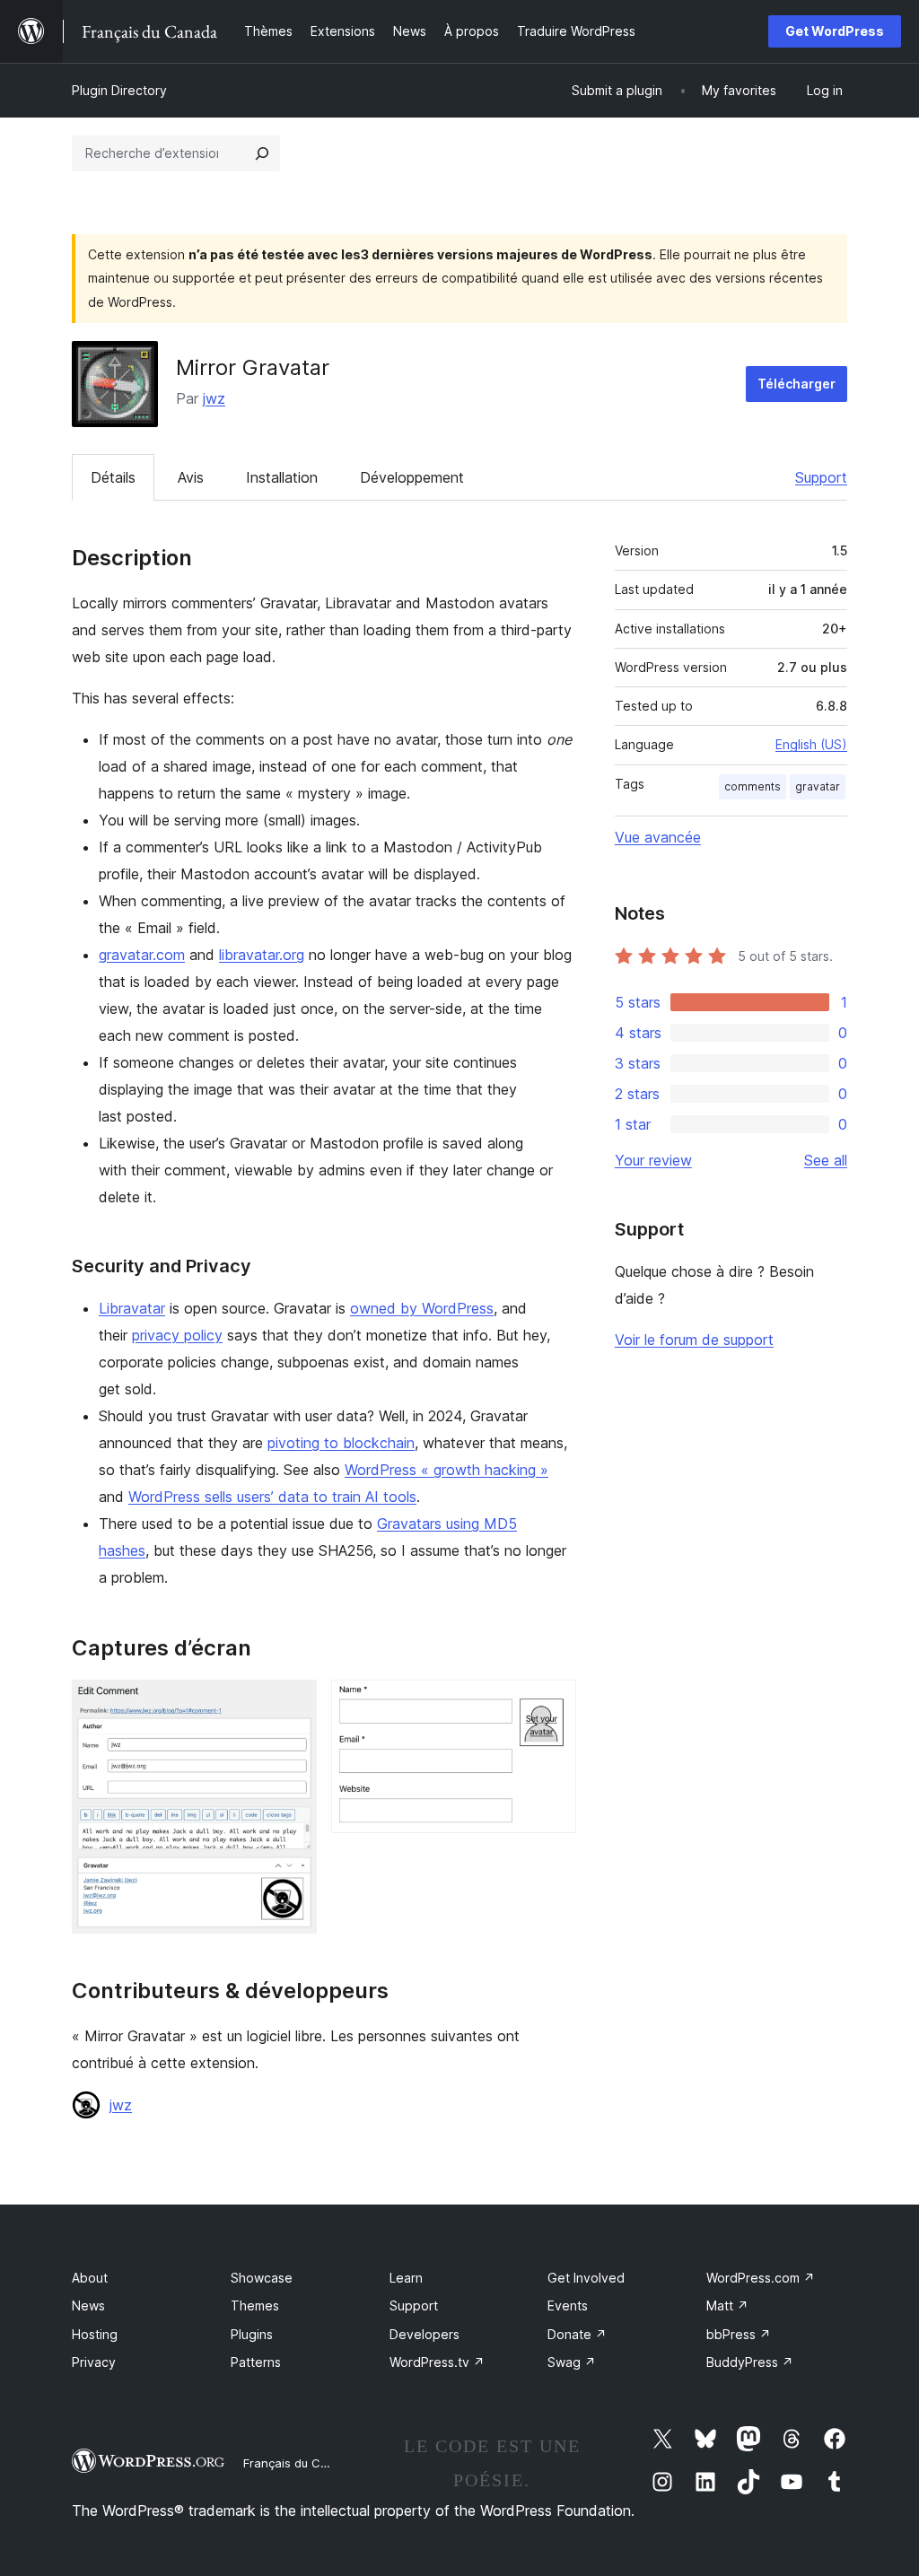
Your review (653, 1160)
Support (821, 477)
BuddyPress (750, 2362)
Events (568, 2305)
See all (826, 1160)
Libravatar (132, 1308)
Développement (412, 477)
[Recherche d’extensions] (262, 153)
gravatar (818, 786)
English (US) (811, 744)
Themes (255, 2305)
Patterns (256, 2362)
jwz (214, 398)
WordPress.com (761, 2278)
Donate (577, 2334)
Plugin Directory (119, 90)
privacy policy (177, 1335)
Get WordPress (835, 31)
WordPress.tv (437, 2362)
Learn (406, 2278)
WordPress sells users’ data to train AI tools (272, 1497)
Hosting (95, 2334)
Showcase (262, 2278)
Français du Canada (300, 2463)
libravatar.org (262, 955)
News (88, 2305)
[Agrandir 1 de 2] (293, 1704)
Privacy (94, 2362)
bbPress (739, 2334)
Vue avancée (658, 837)
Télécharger (796, 384)
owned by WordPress (422, 1308)
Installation (282, 477)
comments (753, 786)
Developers (424, 2334)
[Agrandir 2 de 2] (552, 1704)
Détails (113, 477)
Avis (191, 477)
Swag (572, 2362)
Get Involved (586, 2278)
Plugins (252, 2334)
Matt (727, 2305)
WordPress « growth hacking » (446, 1470)
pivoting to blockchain (341, 1443)
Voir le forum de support (694, 1340)
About (90, 2278)
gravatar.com (142, 955)
